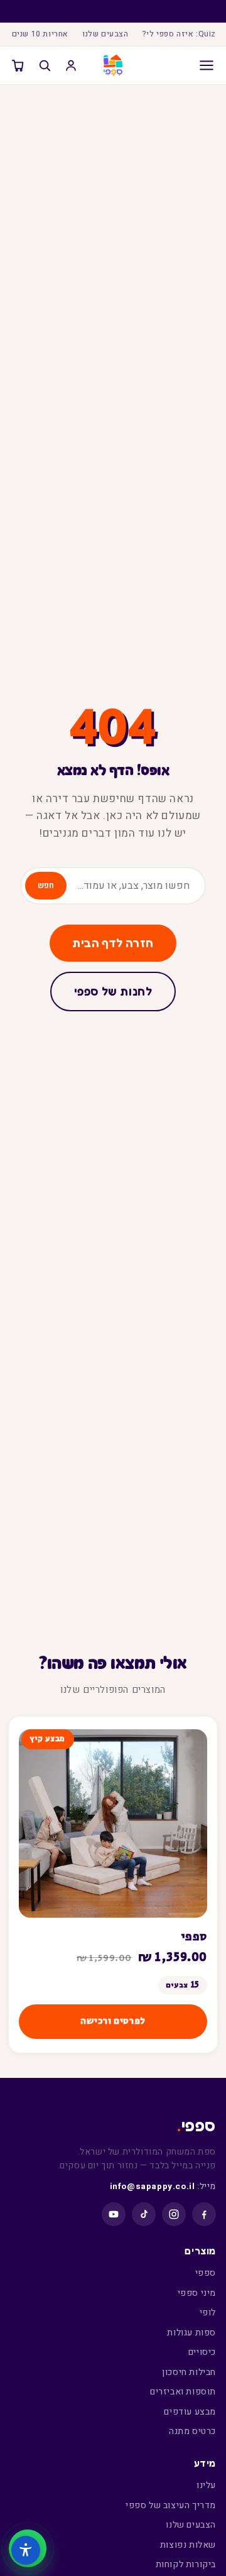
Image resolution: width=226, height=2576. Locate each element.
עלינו (206, 2485)
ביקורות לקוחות (186, 2564)
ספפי (194, 1937)
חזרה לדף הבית (113, 943)
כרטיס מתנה (192, 2431)
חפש (46, 886)
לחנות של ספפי (113, 991)
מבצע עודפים (190, 2412)
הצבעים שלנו (105, 34)
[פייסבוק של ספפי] (204, 2214)
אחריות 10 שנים (40, 34)
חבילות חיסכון (189, 2372)
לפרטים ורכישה (113, 2021)
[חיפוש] (45, 65)
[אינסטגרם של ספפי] (174, 2214)
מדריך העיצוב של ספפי (171, 2505)
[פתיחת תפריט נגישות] (26, 2550)
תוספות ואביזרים (183, 2392)
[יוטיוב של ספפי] (114, 2214)
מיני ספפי (197, 2293)
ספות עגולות (191, 2333)
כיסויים (202, 2352)
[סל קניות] (18, 65)
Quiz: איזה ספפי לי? (179, 34)
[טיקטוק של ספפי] (144, 2214)
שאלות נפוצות (188, 2545)
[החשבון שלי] (71, 65)
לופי (208, 2312)
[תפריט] (199, 65)
